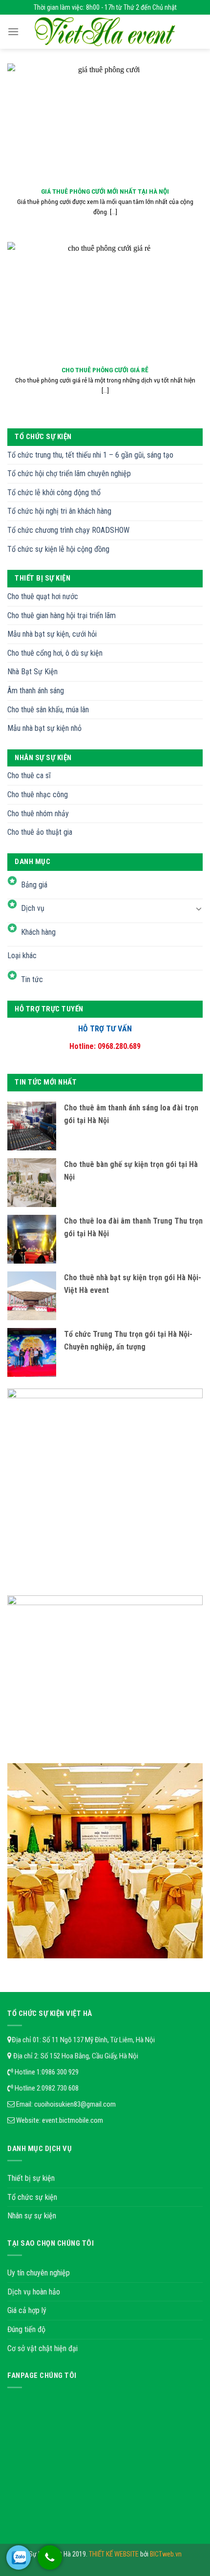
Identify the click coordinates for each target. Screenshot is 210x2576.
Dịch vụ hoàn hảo (34, 2292)
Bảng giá (34, 885)
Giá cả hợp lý (27, 2310)
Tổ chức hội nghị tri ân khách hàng (59, 511)
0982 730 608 (60, 2088)
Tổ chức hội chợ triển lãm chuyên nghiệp (69, 473)
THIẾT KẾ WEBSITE (115, 2554)
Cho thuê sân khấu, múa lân (48, 710)
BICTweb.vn (166, 2554)
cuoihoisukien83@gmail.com (75, 2104)
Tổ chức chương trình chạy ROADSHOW (68, 530)
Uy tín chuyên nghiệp (39, 2273)
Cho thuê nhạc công (38, 795)
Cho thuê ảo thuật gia (40, 832)
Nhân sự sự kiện (32, 2216)
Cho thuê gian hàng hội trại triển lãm (62, 615)
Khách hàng (38, 932)
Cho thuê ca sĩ (29, 775)
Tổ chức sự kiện (32, 2197)
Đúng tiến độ (26, 2329)
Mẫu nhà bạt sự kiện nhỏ (44, 728)
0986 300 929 (60, 2072)
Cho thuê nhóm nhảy (38, 814)
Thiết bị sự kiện (31, 2178)
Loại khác (22, 956)
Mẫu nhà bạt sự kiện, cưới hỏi (52, 634)
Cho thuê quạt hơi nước (43, 596)
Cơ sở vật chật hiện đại (42, 2348)
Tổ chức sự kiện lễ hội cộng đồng (58, 549)
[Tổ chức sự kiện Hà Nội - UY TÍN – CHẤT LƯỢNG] (105, 32)
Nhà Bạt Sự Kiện (32, 672)
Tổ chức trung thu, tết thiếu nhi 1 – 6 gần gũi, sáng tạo (90, 455)
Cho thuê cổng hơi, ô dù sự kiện (55, 653)
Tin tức (32, 979)
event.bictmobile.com (73, 2120)
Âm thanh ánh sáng (36, 691)
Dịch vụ (33, 908)
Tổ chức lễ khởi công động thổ (54, 493)
